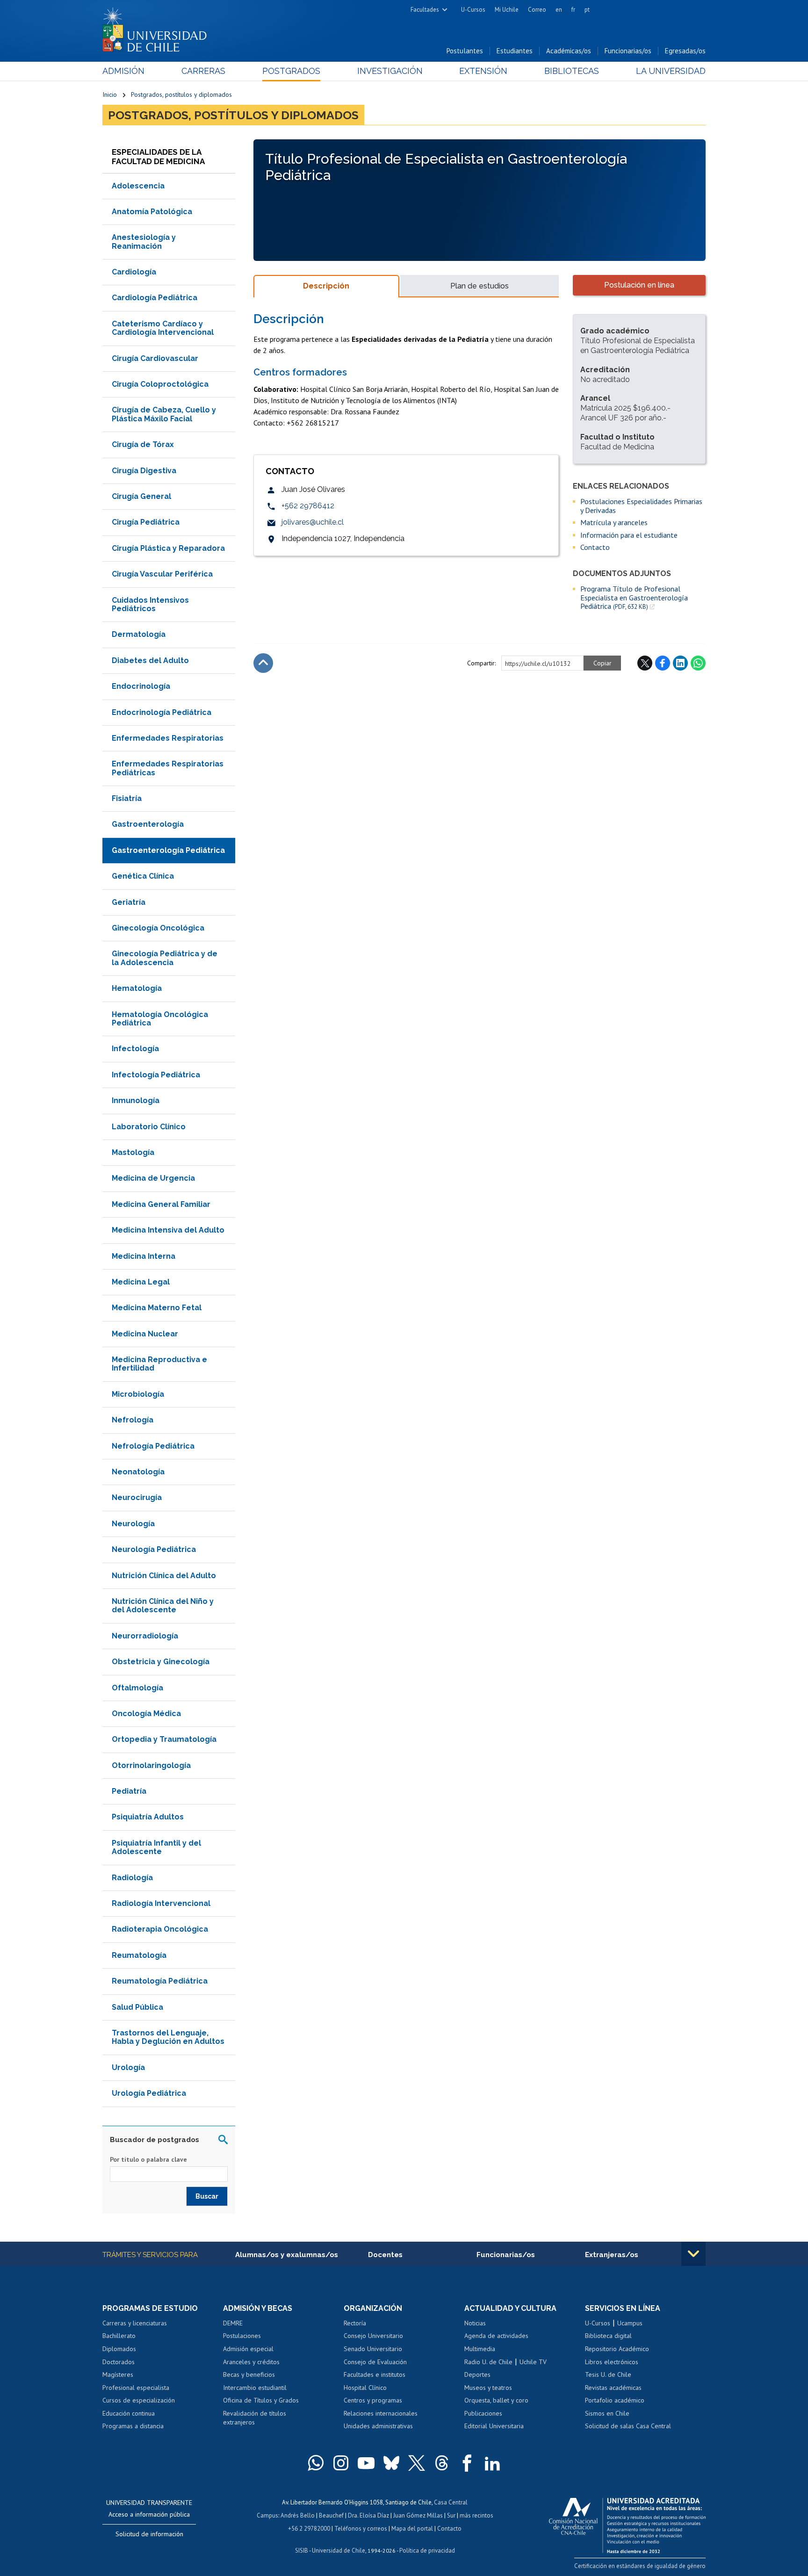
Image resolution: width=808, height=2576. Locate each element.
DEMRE (233, 2323)
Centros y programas (373, 2400)
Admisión (123, 71)
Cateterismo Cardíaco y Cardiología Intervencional (163, 328)
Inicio (110, 94)
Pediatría (129, 1791)
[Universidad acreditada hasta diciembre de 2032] (627, 2523)
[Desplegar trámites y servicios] (693, 2254)
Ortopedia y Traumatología (164, 1739)
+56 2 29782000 (309, 2529)
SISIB (302, 2551)
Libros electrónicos (612, 2362)
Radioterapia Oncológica (160, 1929)
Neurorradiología (145, 1636)
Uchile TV (533, 2362)
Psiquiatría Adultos (148, 1817)
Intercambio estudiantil (255, 2388)
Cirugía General (141, 496)
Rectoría (355, 2323)
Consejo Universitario (373, 2336)
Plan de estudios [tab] (480, 286)
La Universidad (671, 71)
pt (587, 10)
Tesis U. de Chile (608, 2374)
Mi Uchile (507, 10)
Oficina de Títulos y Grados (261, 2400)
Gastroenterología (148, 824)
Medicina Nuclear (145, 1334)
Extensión (483, 71)
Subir (263, 663)
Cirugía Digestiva (144, 471)
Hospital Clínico (365, 2388)
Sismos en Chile (607, 2413)
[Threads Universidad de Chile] (442, 2463)
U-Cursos (473, 10)
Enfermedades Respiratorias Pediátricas (168, 768)
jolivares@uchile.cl (313, 522)
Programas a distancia (133, 2426)
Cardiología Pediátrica (155, 298)
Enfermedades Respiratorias (168, 738)
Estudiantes (515, 51)
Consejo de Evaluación (375, 2362)
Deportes (477, 2374)
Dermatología (139, 634)
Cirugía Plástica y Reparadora (168, 548)
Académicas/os (569, 51)
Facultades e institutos (375, 2374)
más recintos (476, 2515)
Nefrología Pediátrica (153, 1446)
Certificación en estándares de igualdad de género (640, 2566)
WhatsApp (698, 663)
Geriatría (129, 902)
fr (573, 10)
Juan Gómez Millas (418, 2515)
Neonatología (138, 1472)
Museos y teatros (488, 2388)
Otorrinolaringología (151, 1765)
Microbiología (138, 1394)
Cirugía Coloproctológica (160, 384)
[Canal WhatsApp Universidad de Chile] (316, 2463)
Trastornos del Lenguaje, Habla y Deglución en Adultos (168, 2037)
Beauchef (331, 2515)
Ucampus (630, 2323)
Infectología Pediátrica (156, 1075)
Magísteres (118, 2374)
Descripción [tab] (326, 286)
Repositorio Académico (617, 2349)
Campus (267, 2515)
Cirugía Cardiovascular (155, 358)
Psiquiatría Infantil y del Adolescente (156, 1847)
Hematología (137, 988)
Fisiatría (127, 798)
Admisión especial (248, 2349)
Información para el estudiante (629, 535)
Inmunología (136, 1100)
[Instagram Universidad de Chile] (341, 2463)
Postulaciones (242, 2336)
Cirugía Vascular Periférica (162, 574)
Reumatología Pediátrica (160, 1981)
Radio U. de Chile (488, 2362)
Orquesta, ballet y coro (496, 2400)
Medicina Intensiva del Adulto (168, 1230)
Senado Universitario (373, 2349)
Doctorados (119, 2362)
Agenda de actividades (496, 2336)
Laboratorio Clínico (149, 1127)
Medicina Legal (141, 1282)
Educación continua (129, 2413)
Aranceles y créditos (251, 2362)
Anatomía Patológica (152, 212)
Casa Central (451, 2502)
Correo (537, 10)
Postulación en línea (639, 285)
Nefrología (133, 1420)
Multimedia (480, 2349)
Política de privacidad (427, 2551)
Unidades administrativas (378, 2426)
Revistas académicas (613, 2388)
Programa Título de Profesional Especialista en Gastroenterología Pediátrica (634, 598)
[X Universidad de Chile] (417, 2463)
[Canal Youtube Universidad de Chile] (366, 2463)
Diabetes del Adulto (150, 660)
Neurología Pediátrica (154, 1549)
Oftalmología (137, 1688)
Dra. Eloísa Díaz (368, 2515)
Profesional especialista (136, 2388)
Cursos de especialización (139, 2400)
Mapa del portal (412, 2529)
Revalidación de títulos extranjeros (255, 2418)
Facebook (663, 663)
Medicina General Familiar (161, 1204)
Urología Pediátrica (149, 2093)
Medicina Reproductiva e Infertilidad (159, 1364)
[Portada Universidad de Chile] (158, 28)
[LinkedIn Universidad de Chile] (492, 2463)
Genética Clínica (143, 876)
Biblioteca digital (608, 2336)
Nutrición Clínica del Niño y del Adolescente (163, 1605)
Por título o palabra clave (148, 2159)
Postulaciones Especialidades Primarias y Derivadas (641, 506)
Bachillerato (119, 2336)
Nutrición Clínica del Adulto (164, 1576)
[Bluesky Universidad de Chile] (391, 2463)
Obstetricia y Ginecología (161, 1662)
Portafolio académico (615, 2400)
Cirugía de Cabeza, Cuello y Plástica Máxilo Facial (164, 414)
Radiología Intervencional (161, 1903)
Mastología (133, 1152)
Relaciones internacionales (381, 2413)
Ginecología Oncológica (158, 928)
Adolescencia (138, 186)
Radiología (132, 1878)
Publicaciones (483, 2413)
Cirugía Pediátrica (146, 522)
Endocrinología (141, 686)
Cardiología (134, 272)
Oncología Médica (146, 1714)
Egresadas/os (685, 51)
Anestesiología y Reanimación (144, 242)
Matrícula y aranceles (614, 522)
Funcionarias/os (628, 51)
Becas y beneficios (249, 2374)
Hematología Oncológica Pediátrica (160, 1019)
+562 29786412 (308, 506)
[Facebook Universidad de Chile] (467, 2463)
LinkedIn (680, 663)
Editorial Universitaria (494, 2426)
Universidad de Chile (339, 2551)
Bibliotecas (572, 71)
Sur (451, 2515)
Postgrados (291, 71)
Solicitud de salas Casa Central (628, 2426)
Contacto (595, 547)
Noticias (475, 2323)
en (559, 10)
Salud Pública (137, 2007)
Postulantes (465, 51)
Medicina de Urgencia (153, 1178)
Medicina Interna (144, 1256)
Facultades (425, 10)
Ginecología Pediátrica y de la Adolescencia (165, 958)
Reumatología (139, 1955)
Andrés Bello (298, 2515)
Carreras (203, 71)
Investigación (390, 71)
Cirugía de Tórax (143, 444)
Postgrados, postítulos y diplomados (181, 94)
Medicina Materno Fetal (157, 1308)
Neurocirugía (137, 1497)
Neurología (133, 1524)
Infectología (135, 1049)
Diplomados (119, 2349)
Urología (128, 2067)
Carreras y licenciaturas (135, 2323)
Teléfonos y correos (361, 2529)
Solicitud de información (149, 2534)
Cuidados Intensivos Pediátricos (150, 604)
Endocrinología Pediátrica (162, 712)
